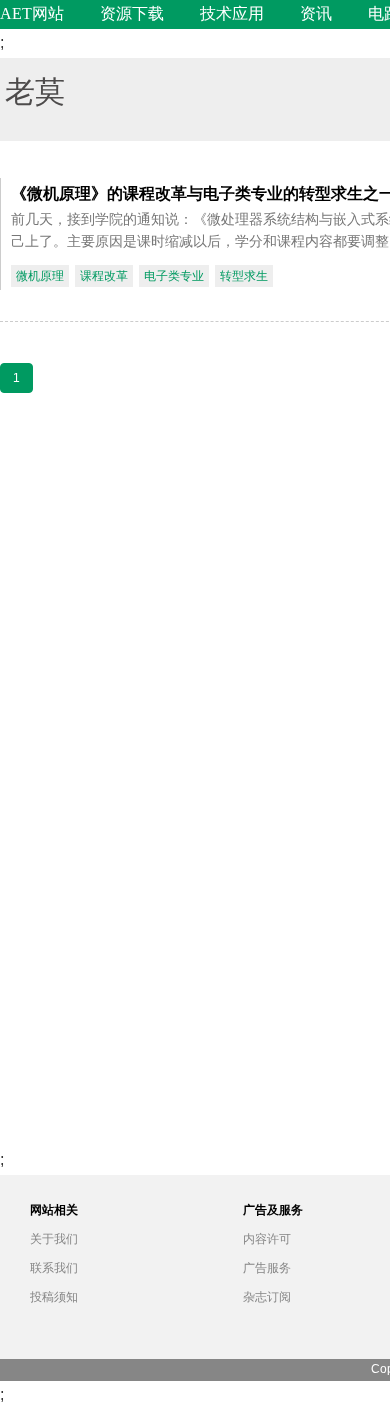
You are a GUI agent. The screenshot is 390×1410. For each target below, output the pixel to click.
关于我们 (54, 1239)
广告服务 (267, 1268)
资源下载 (132, 13)
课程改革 (104, 276)
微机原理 (40, 276)
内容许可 (267, 1239)
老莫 (35, 89)
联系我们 (54, 1268)
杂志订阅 (267, 1297)
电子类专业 (174, 276)
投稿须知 (54, 1297)
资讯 (316, 13)
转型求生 (244, 276)
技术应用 (232, 13)
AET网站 (32, 13)
